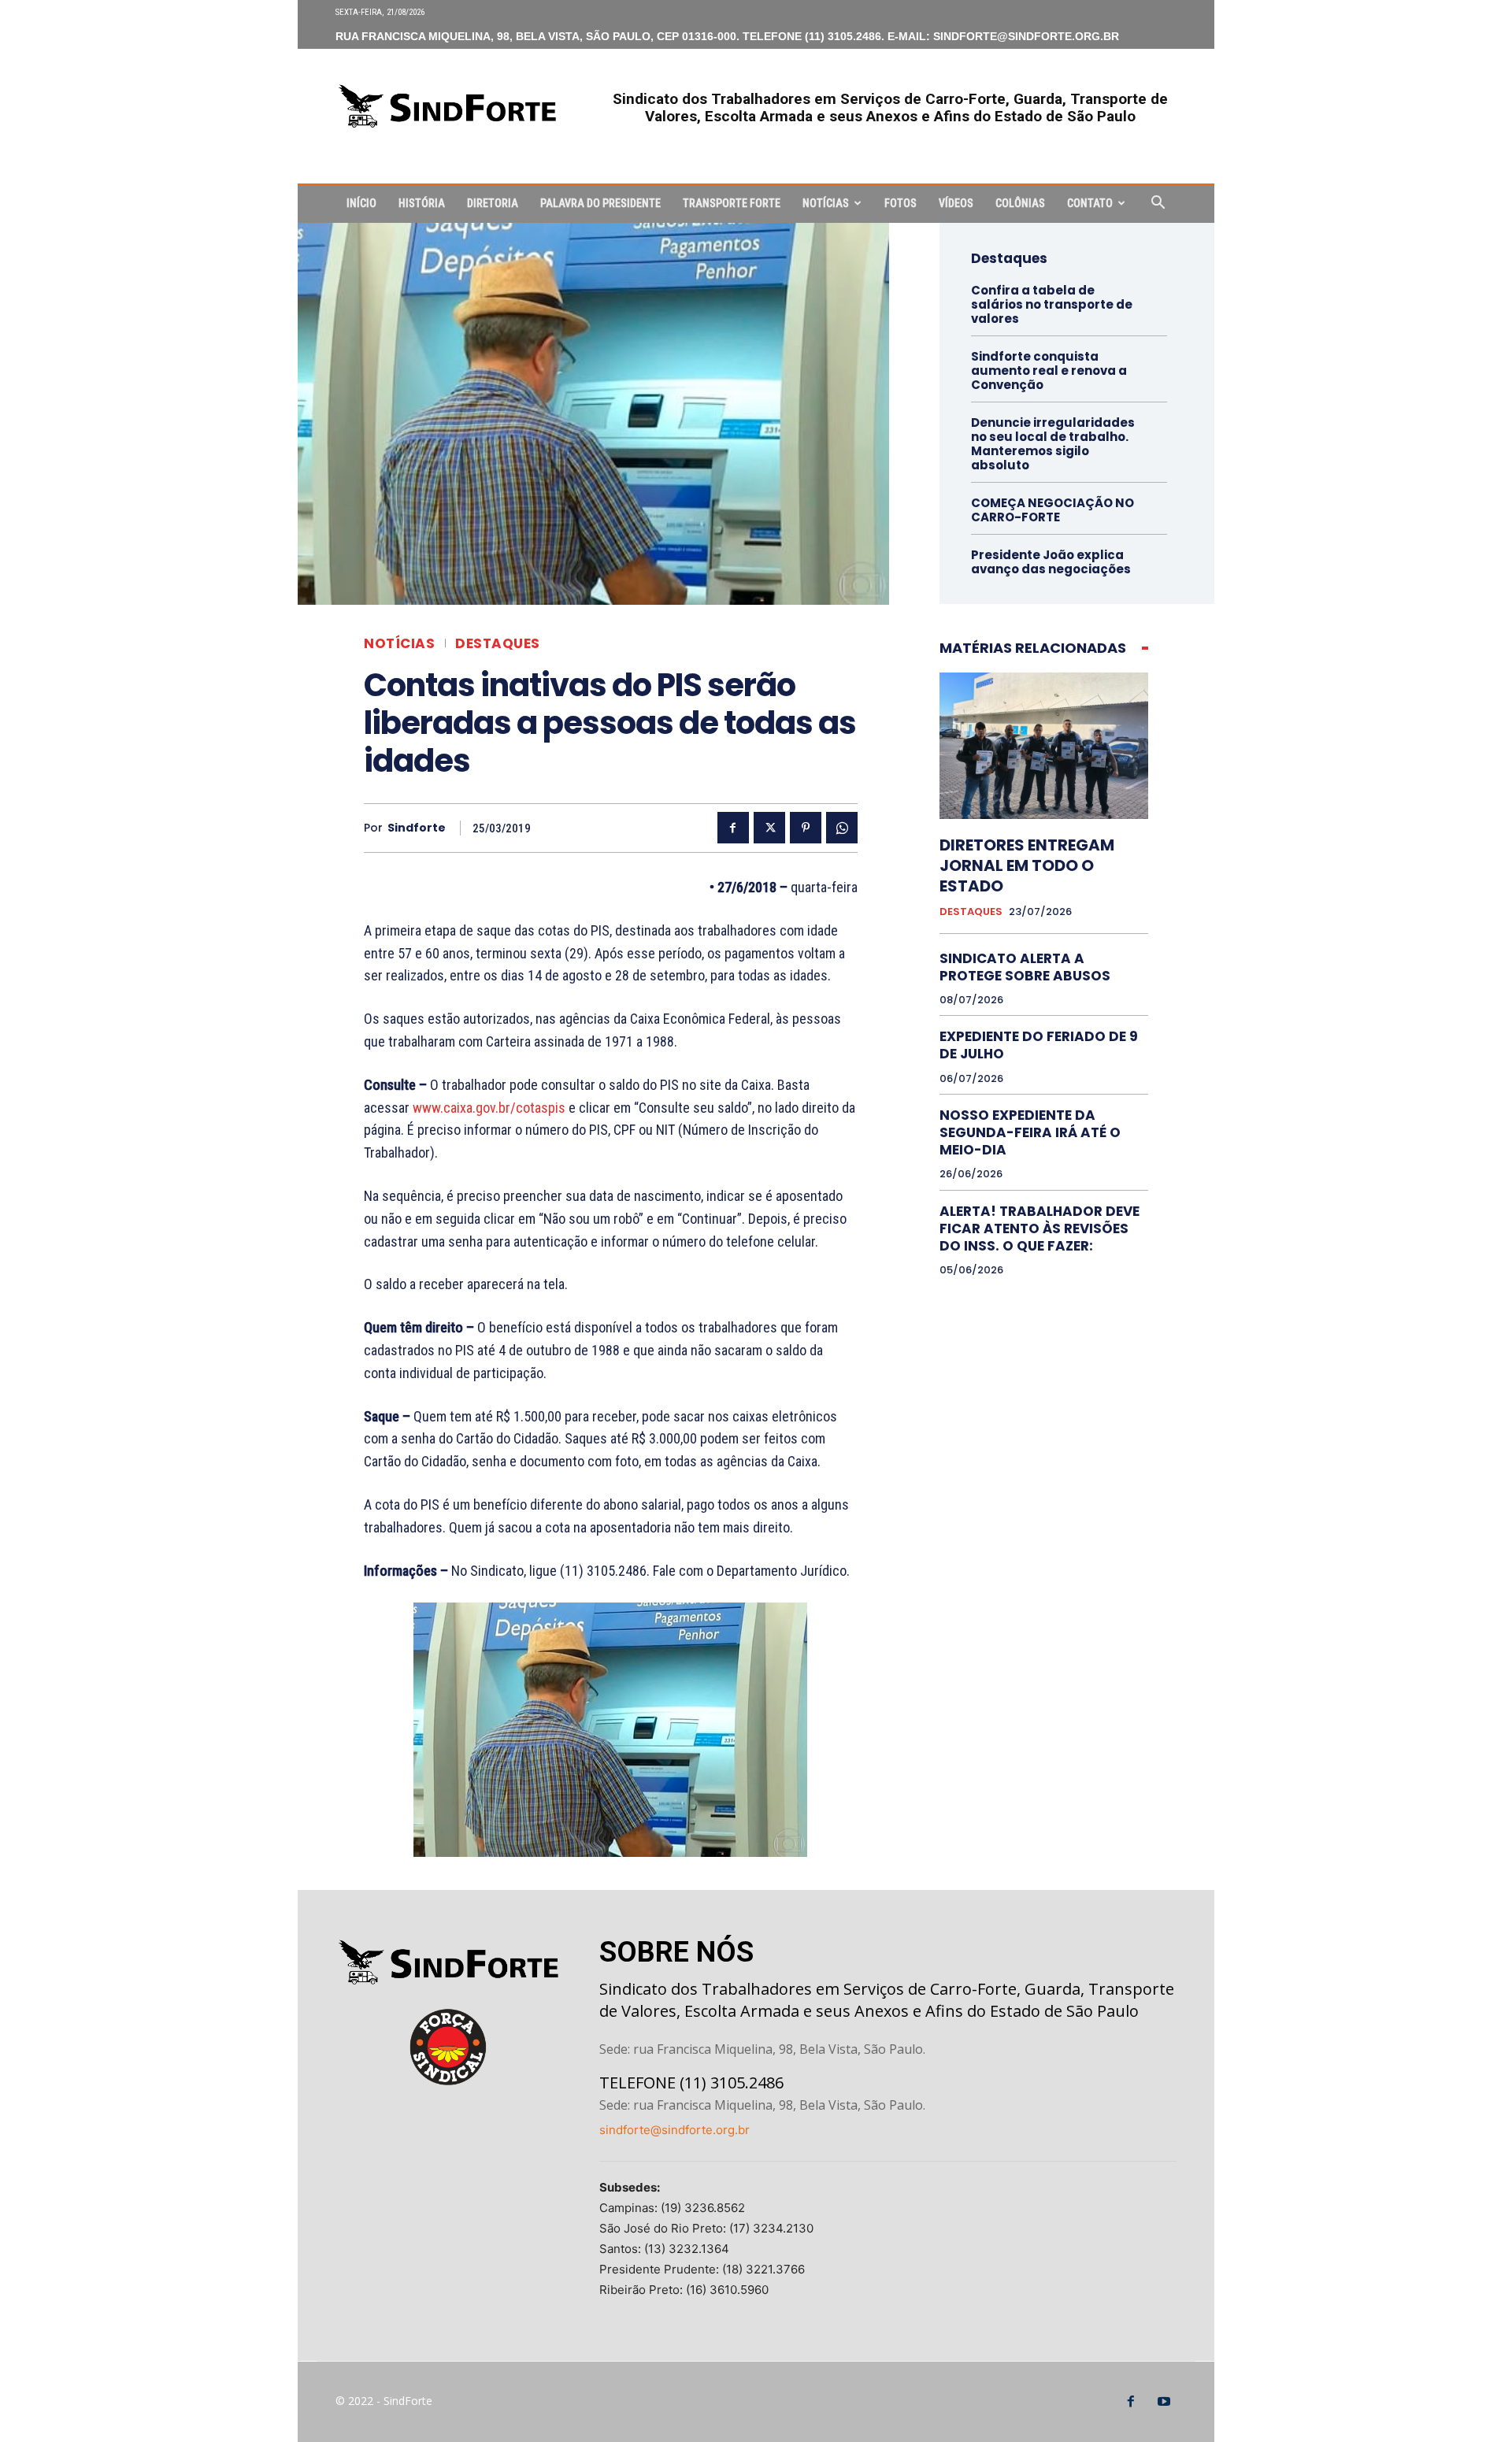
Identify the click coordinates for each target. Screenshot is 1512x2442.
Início (361, 203)
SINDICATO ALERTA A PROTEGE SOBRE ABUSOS (1025, 967)
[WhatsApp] (842, 828)
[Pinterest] (806, 828)
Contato (1090, 203)
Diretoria (493, 203)
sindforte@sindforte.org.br (674, 2130)
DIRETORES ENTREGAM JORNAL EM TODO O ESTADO (1027, 865)
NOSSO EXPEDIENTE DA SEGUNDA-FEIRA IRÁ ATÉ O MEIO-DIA (1030, 1132)
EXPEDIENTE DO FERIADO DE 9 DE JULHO (1039, 1045)
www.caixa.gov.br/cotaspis (489, 1108)
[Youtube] (1164, 2402)
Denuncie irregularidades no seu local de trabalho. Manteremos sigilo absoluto (1053, 444)
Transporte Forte (732, 203)
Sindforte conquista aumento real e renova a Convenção (1049, 371)
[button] (1158, 204)
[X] (769, 828)
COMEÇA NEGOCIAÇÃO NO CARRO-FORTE (1052, 510)
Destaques (498, 644)
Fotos (901, 203)
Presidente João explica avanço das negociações (1051, 562)
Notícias (826, 203)
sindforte (417, 828)
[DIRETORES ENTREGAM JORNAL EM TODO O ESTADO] (1044, 746)
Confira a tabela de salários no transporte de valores (1052, 304)
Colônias (1020, 203)
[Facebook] (733, 828)
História (422, 203)
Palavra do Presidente (600, 203)
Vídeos (956, 203)
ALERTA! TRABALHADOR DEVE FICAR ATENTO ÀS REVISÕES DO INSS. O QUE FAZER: (1039, 1228)
